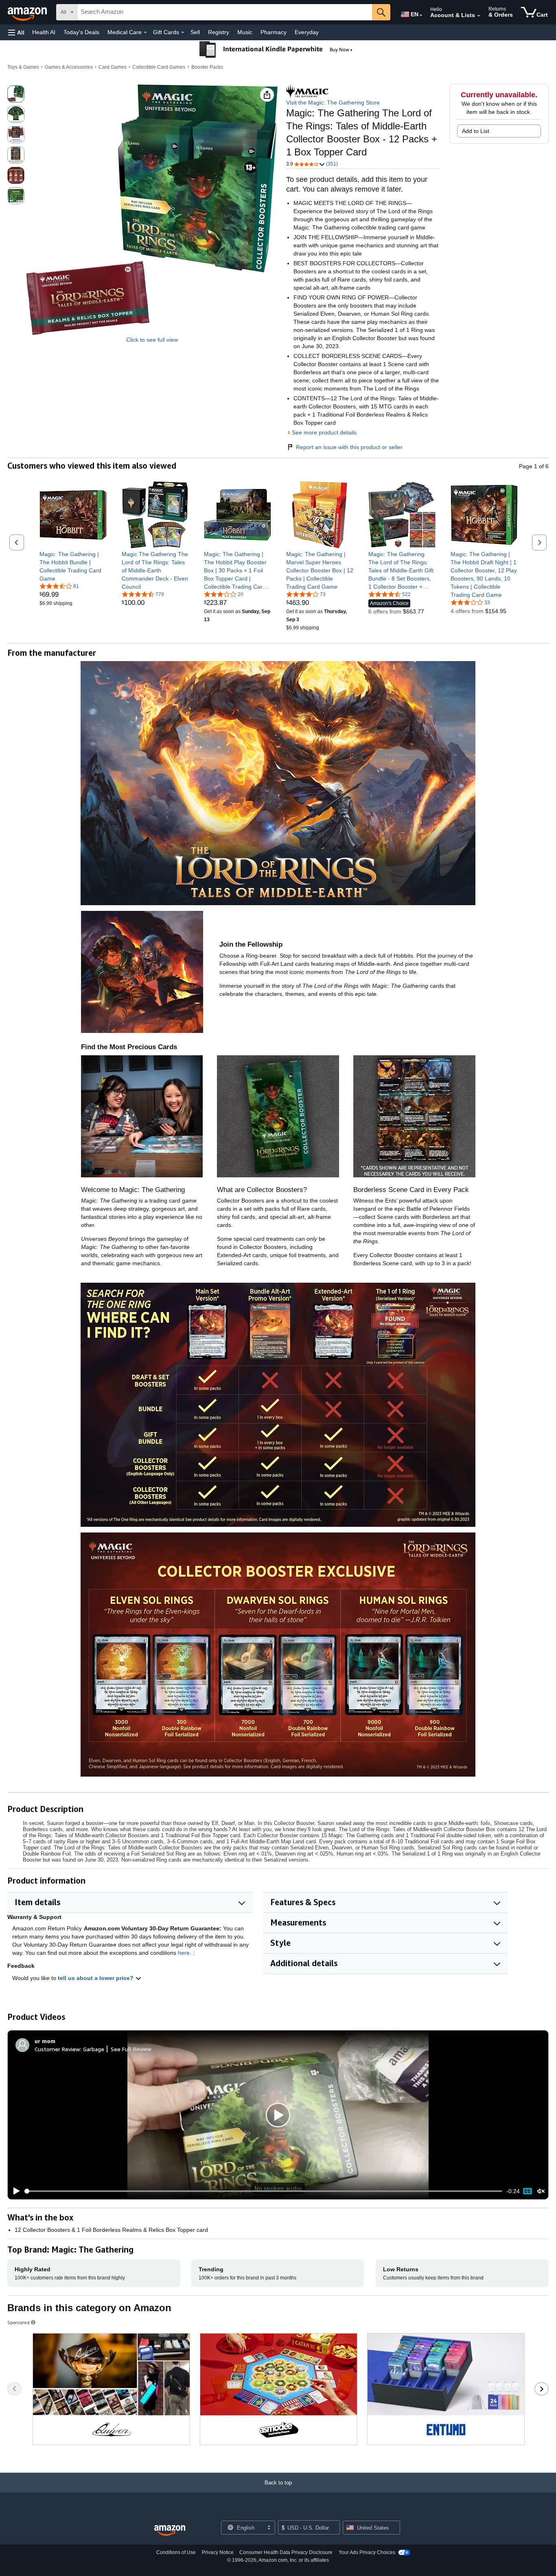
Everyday (307, 32)
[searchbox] (225, 12)
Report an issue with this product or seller (349, 447)
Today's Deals (81, 32)
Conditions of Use (176, 2552)
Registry (219, 32)
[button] (16, 32)
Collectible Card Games (159, 67)
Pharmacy (274, 32)
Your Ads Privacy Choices (367, 2552)
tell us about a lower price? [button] (96, 1978)
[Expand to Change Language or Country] (421, 15)
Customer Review (57, 2049)
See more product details (324, 432)
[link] (73, 566)
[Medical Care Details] (145, 33)
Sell (195, 32)
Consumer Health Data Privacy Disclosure (286, 2552)
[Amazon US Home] (170, 2531)
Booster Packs (207, 67)
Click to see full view (152, 340)
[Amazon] (28, 12)
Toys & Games (23, 67)
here (184, 1953)
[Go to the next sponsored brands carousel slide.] (542, 2389)
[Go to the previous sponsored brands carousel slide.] (14, 2389)
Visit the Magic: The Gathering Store (333, 103)
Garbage (94, 2049)
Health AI (44, 32)
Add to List (476, 131)
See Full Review (131, 2049)
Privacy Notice (218, 2552)
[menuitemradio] (528, 2191)
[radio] (16, 94)
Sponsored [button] (19, 2322)
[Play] (14, 2191)
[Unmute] (541, 2191)
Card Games (113, 67)
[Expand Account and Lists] (479, 16)
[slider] (264, 2191)
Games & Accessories (69, 67)
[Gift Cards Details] (183, 33)
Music (245, 32)
